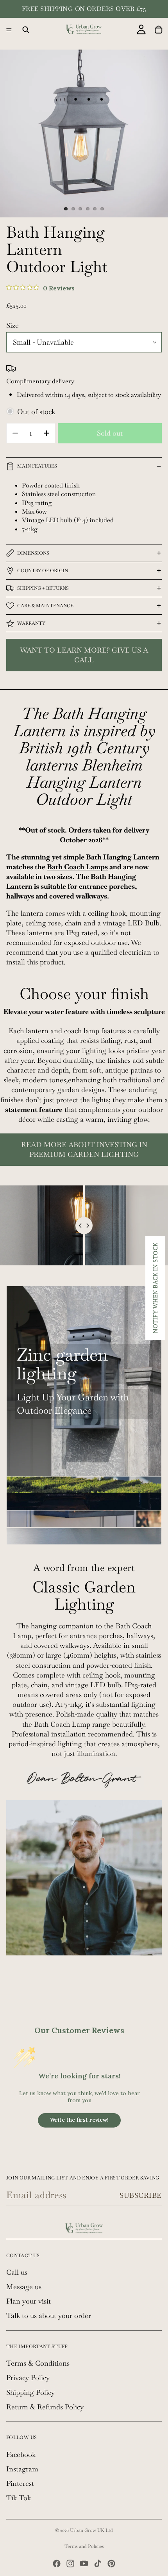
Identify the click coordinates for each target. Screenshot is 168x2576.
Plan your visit (29, 2301)
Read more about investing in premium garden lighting (84, 1149)
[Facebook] (57, 2564)
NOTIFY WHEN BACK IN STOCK (155, 1288)
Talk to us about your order (49, 2315)
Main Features (37, 466)
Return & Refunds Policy (45, 2407)
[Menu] (9, 30)
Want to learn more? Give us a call (84, 655)
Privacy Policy (28, 2378)
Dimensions (33, 553)
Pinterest (20, 2483)
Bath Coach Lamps (77, 867)
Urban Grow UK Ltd (91, 2530)
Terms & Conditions (38, 2363)
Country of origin (43, 571)
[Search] (26, 30)
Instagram (22, 2469)
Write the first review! (79, 2120)
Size (13, 325)
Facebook (21, 2454)
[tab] (84, 1485)
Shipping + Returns (43, 588)
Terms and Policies (84, 2546)
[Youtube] (84, 2564)
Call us (17, 2272)
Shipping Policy (30, 2392)
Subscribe (141, 2195)
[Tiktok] (98, 2564)
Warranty (31, 623)
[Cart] (159, 30)
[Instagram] (70, 2564)
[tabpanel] (84, 1381)
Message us (24, 2287)
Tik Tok (19, 2498)
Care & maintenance (45, 606)
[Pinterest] (111, 2564)
